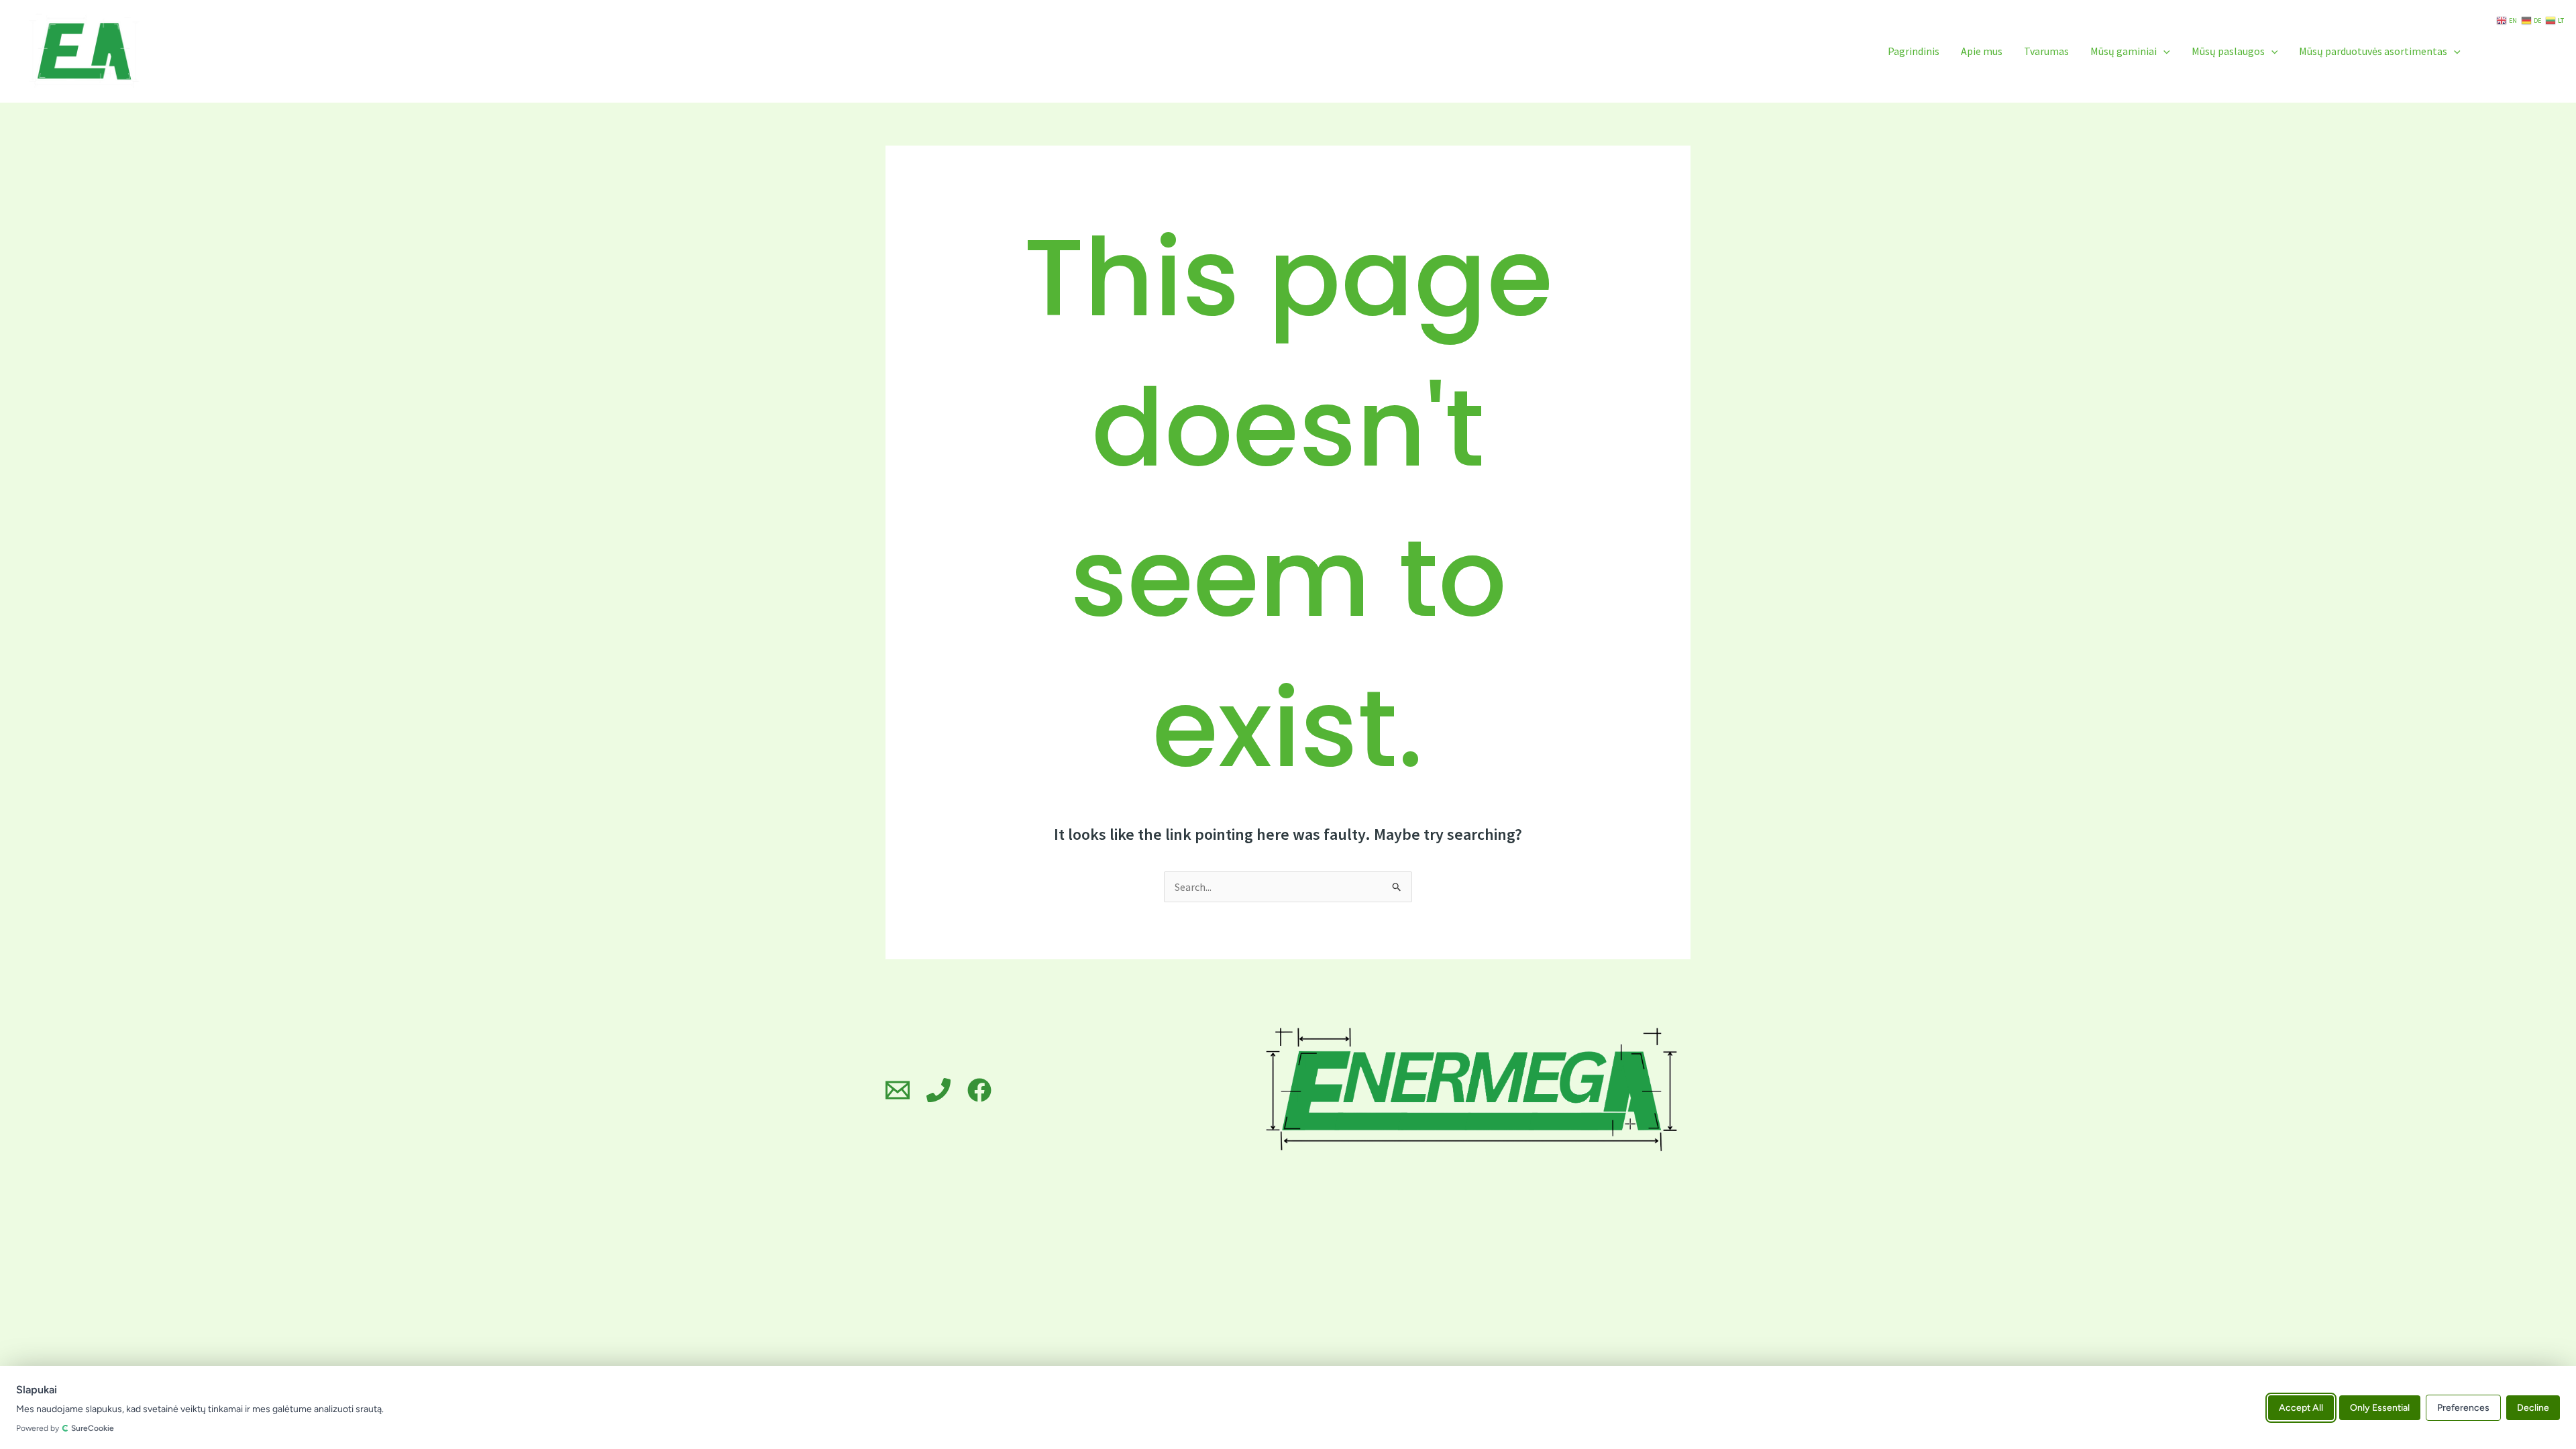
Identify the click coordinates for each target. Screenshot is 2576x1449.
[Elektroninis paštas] (898, 1090)
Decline (2533, 1407)
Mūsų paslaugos (2228, 51)
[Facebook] (979, 1090)
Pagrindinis (1914, 51)
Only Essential (2380, 1407)
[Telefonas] (938, 1090)
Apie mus (1982, 51)
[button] (2163, 51)
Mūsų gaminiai (2124, 51)
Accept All (2301, 1407)
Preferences (2463, 1407)
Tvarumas (2046, 51)
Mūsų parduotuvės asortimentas (2373, 51)
